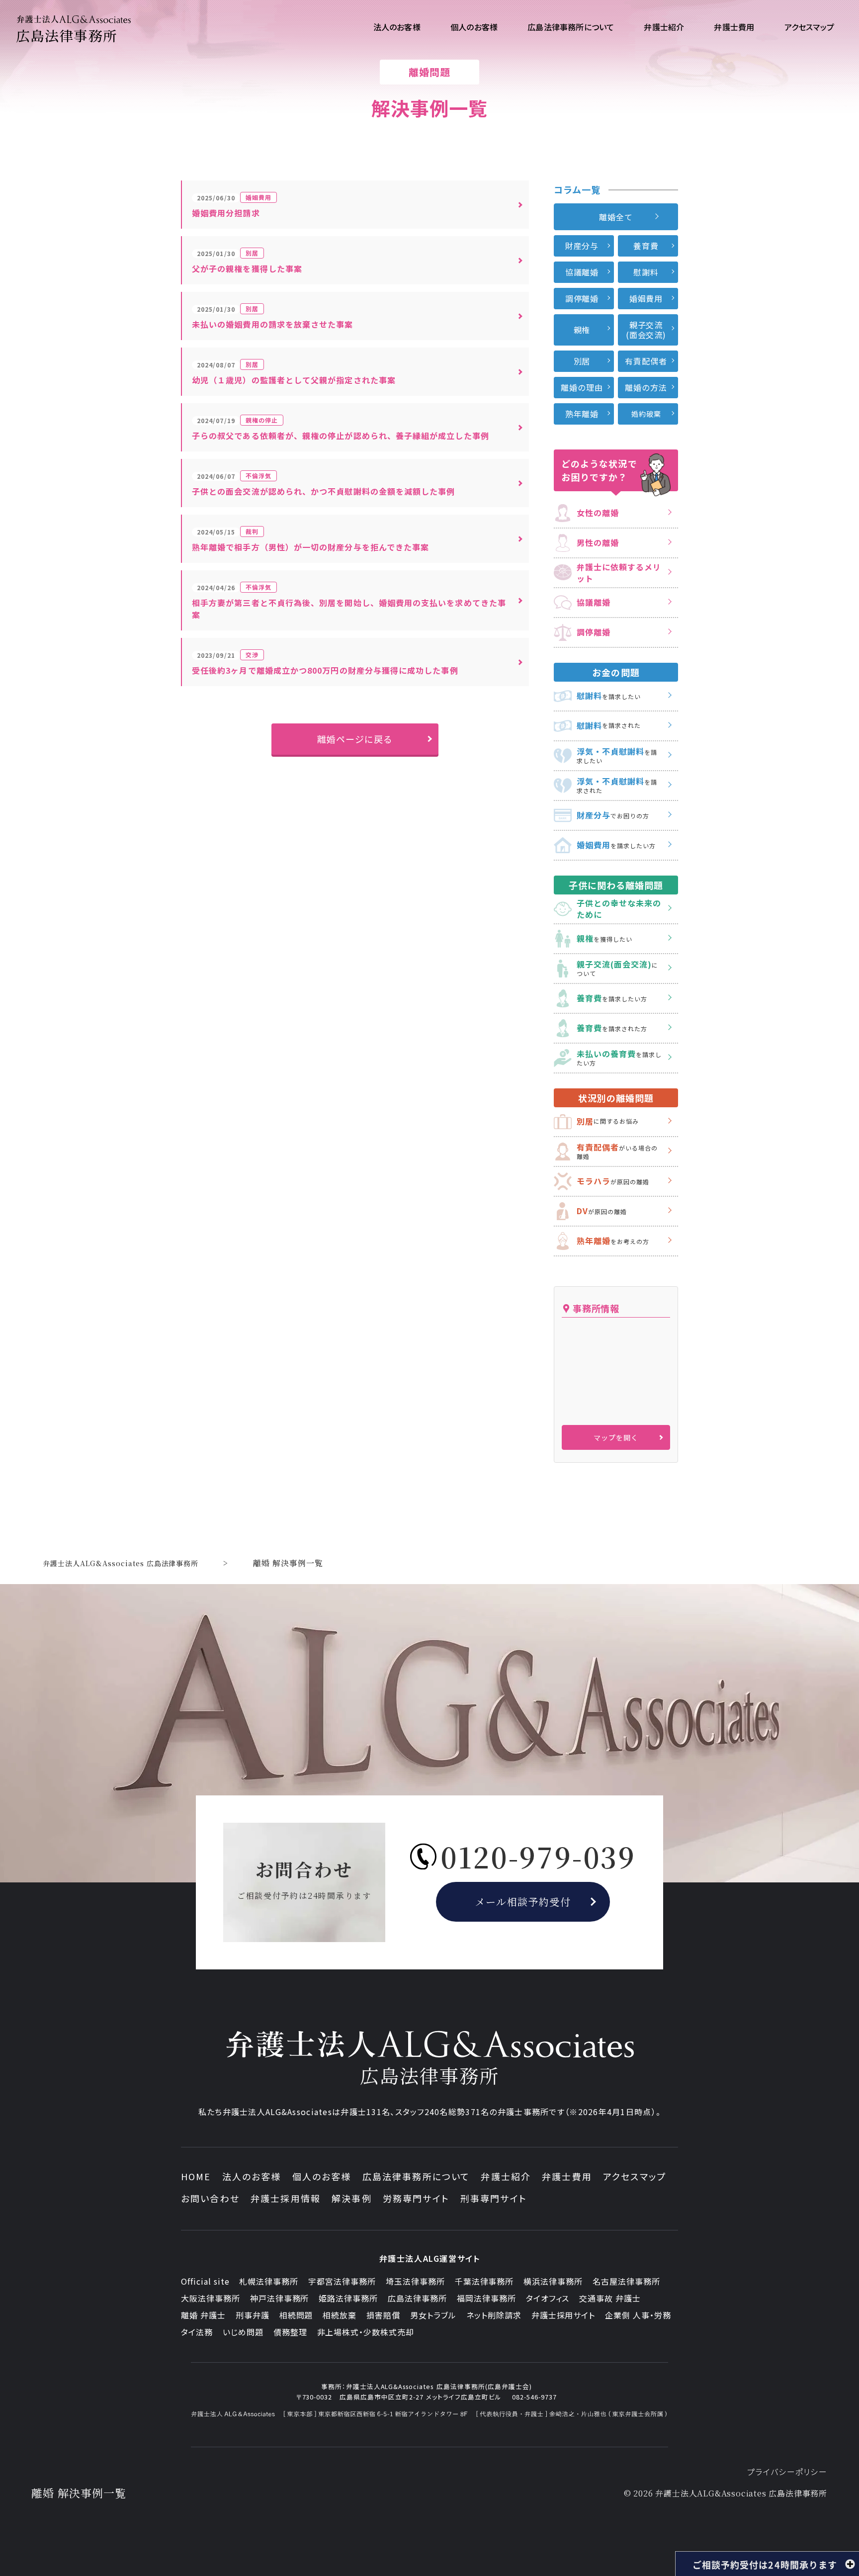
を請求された (609, 725)
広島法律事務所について (416, 2176)
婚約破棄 (646, 414)
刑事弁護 (253, 2315)
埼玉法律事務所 (415, 2281)
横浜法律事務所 (553, 2281)
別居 (582, 361)
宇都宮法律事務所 (342, 2281)
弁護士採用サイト (563, 2315)
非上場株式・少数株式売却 (366, 2332)
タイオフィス (548, 2298)
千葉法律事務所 (484, 2281)
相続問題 (296, 2315)
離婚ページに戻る (355, 739)
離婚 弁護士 (203, 2315)
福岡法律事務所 (486, 2298)
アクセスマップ (635, 2176)
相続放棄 (340, 2315)
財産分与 (582, 246)
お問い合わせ (210, 2198)
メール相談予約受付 (523, 1902)
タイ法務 (197, 2332)
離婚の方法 (646, 387)
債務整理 (290, 2332)
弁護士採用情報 (286, 2198)
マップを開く (616, 1437)
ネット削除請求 (494, 2315)
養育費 (646, 246)
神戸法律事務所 (280, 2298)
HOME (196, 2176)
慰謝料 (646, 272)
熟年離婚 (582, 414)
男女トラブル (433, 2315)
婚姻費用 (646, 298)
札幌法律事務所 (269, 2281)
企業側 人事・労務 (638, 2315)
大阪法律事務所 (211, 2298)
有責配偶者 (646, 361)
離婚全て (616, 217)
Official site (205, 2281)
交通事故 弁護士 (610, 2298)
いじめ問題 (243, 2332)
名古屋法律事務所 (626, 2281)
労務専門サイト (416, 2198)
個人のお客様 (322, 2176)
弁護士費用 (567, 2176)
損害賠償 (383, 2315)
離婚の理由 (582, 387)
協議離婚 (582, 272)
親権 (582, 330)
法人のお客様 (252, 2176)
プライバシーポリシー (787, 2472)
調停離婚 (582, 298)
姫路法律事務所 (348, 2298)
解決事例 (352, 2198)
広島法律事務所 (417, 2298)
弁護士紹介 (506, 2176)
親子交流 (646, 330)
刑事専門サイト (494, 2198)
